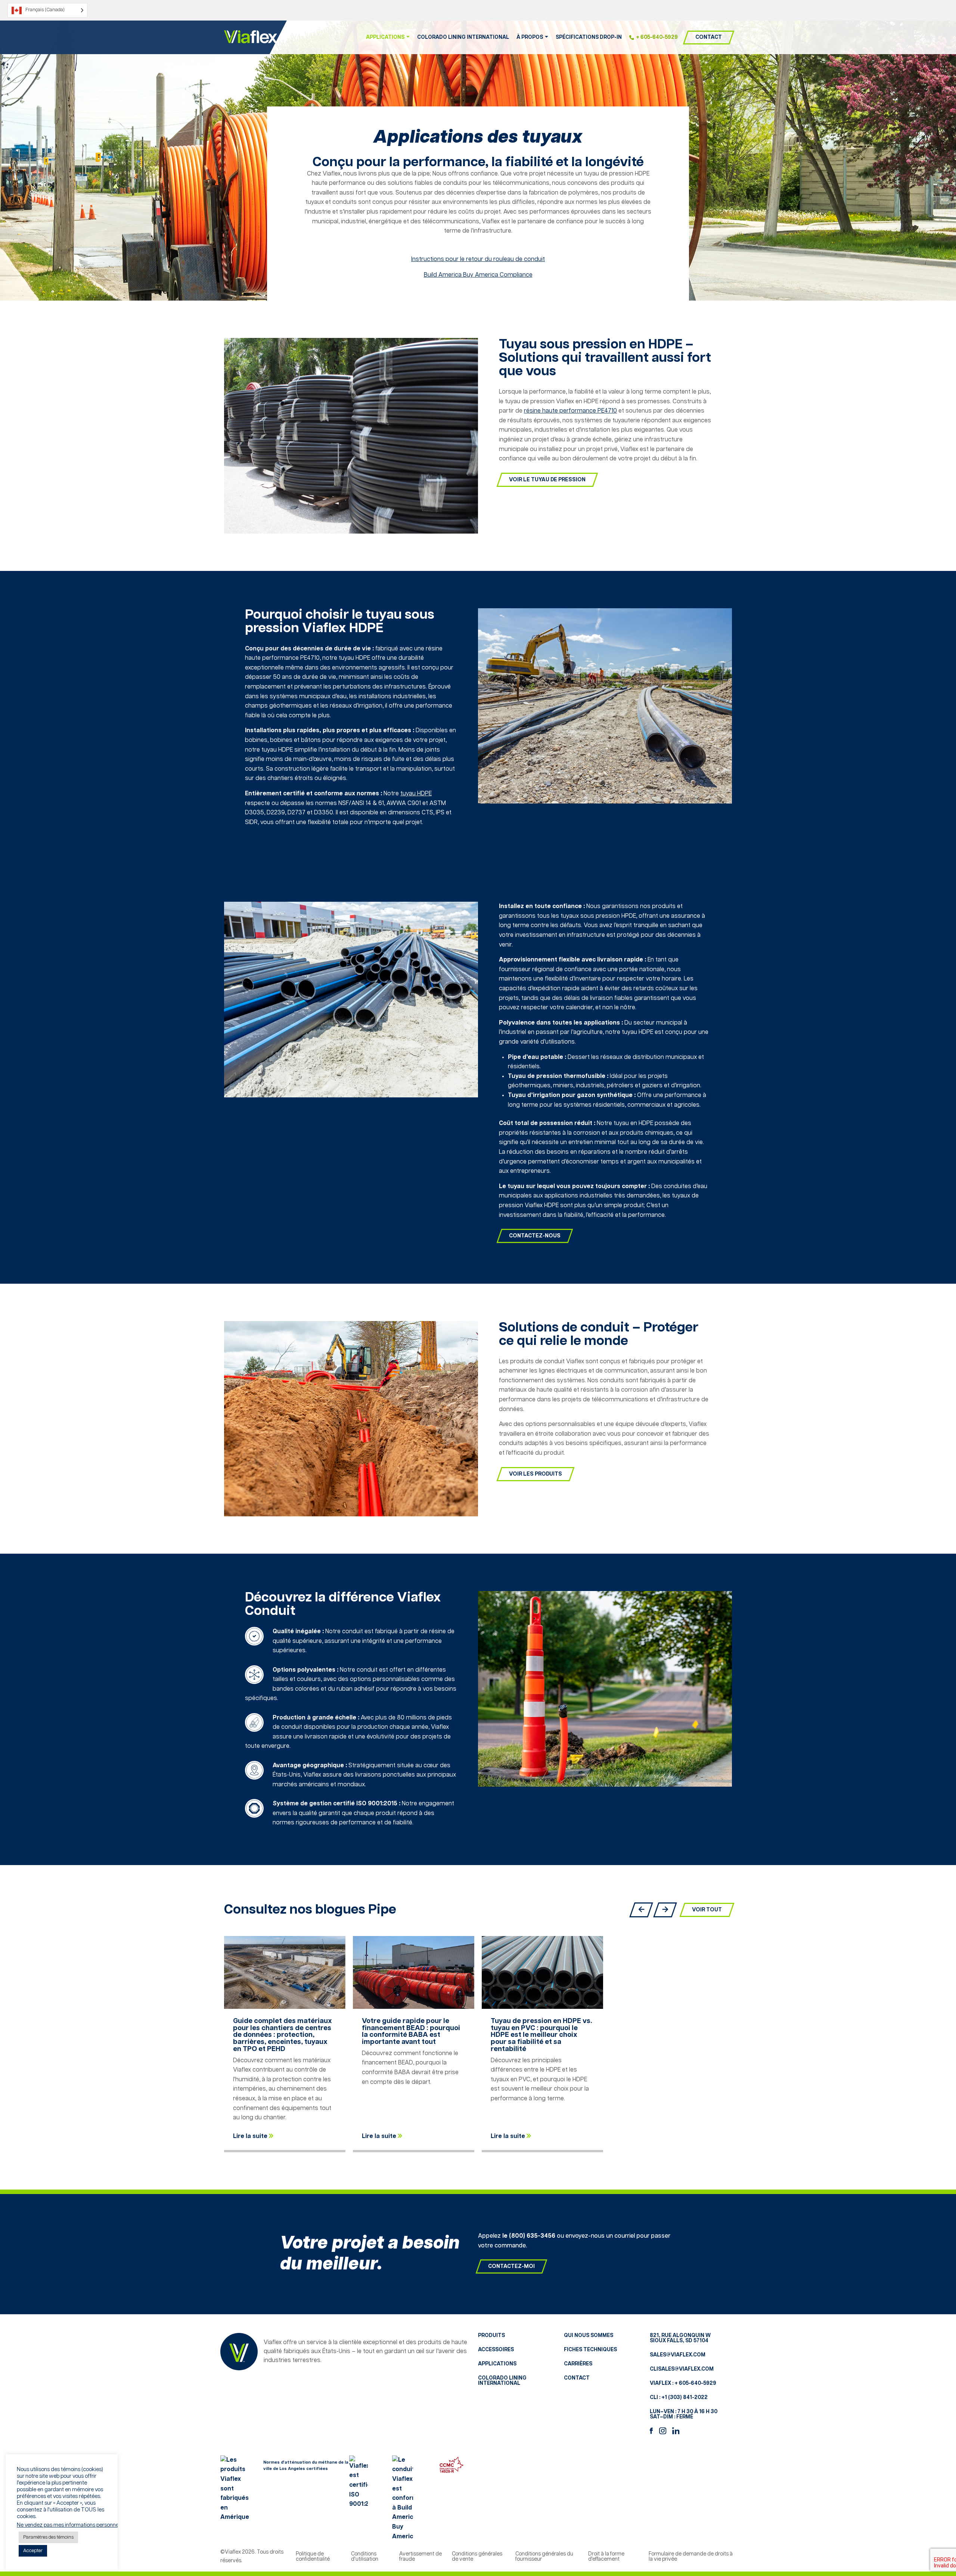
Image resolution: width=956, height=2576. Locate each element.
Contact (709, 37)
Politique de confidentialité (313, 2557)
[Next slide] (665, 1910)
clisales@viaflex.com (682, 2369)
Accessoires (496, 2350)
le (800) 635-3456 (529, 2236)
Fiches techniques (590, 2350)
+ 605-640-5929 (657, 37)
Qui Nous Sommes (589, 2336)
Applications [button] (385, 37)
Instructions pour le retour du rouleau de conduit (478, 259)
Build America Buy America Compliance (478, 275)
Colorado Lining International (463, 37)
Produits (491, 2336)
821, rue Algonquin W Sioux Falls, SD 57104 (680, 2338)
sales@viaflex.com (678, 2355)
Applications (497, 2364)
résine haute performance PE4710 (570, 411)
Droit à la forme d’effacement (606, 2557)
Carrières (578, 2364)
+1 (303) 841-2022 (685, 2398)
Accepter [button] (33, 2551)
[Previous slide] (641, 1910)
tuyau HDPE (416, 794)
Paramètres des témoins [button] (48, 2537)
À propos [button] (530, 37)
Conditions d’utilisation (365, 2557)
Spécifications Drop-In (589, 37)
